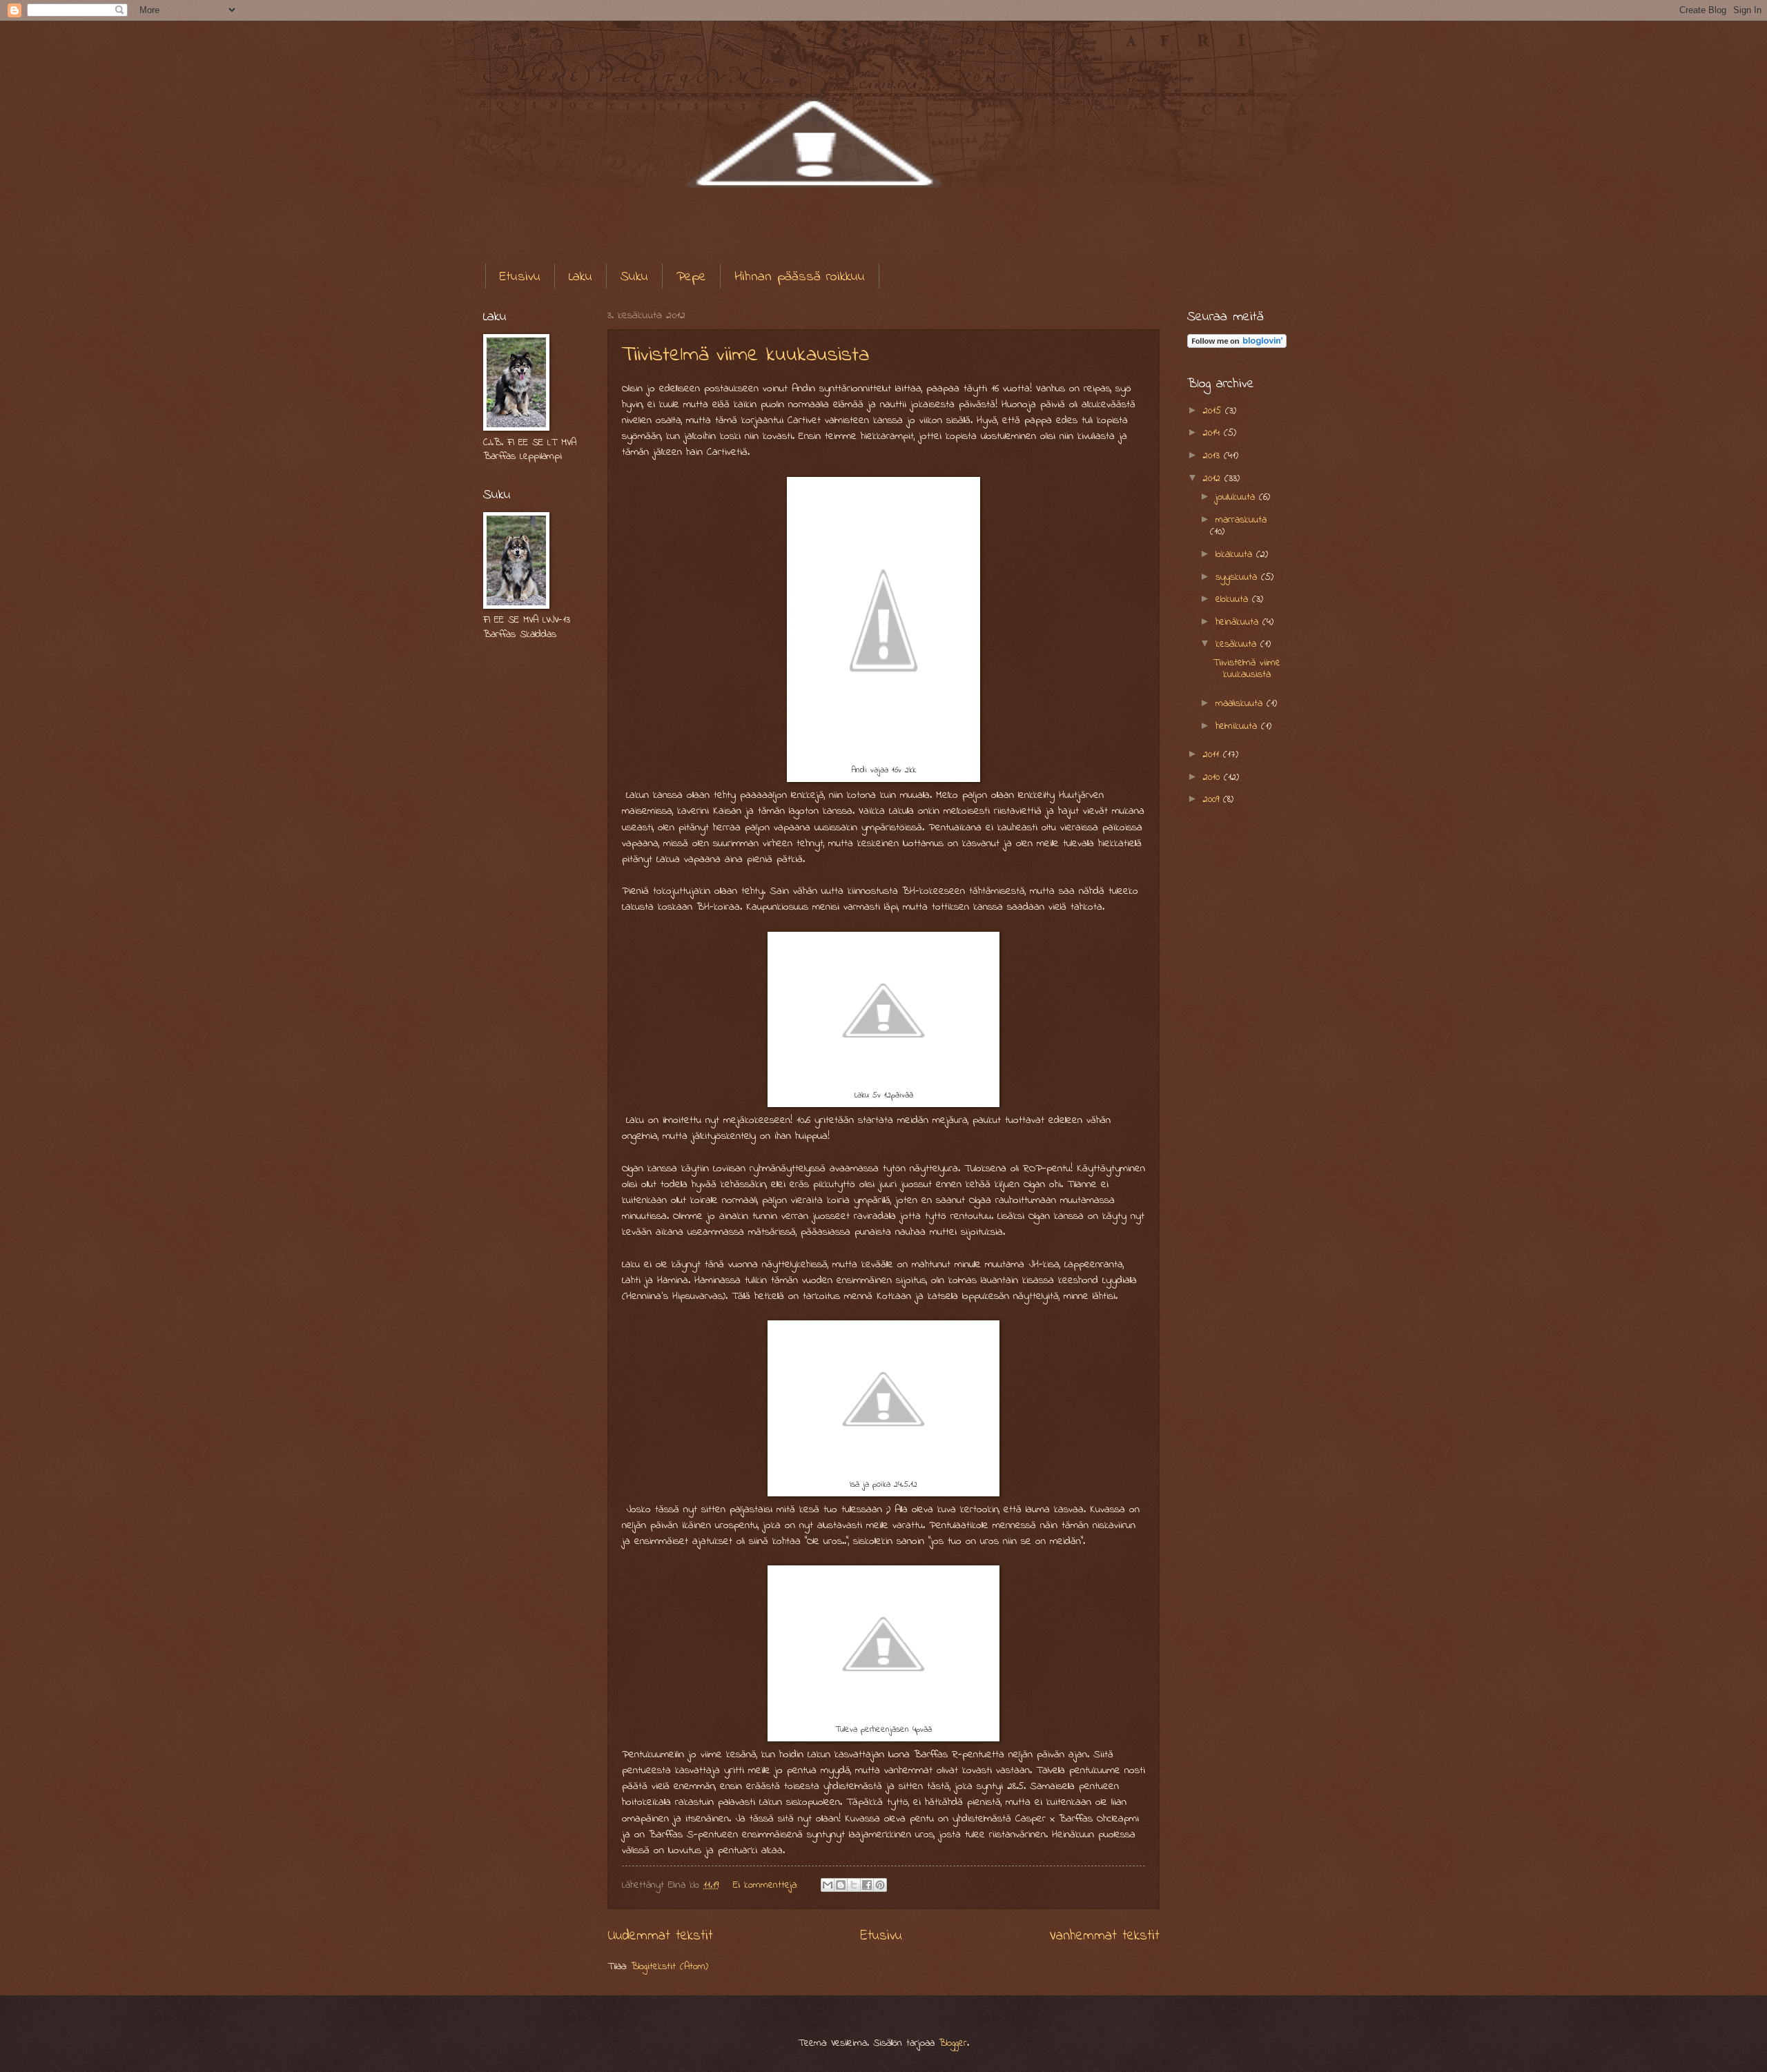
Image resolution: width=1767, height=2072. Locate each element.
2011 (1213, 755)
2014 (1213, 433)
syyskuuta (1238, 577)
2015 (1214, 411)
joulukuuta (1237, 497)
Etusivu (520, 277)
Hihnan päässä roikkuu (800, 277)
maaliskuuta (1241, 704)
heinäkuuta (1239, 622)
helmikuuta (1238, 726)
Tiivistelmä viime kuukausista (745, 355)
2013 (1213, 456)
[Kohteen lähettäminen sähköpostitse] (828, 1885)
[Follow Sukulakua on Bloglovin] (1237, 345)
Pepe (691, 277)
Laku (580, 277)
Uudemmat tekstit (660, 1936)
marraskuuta (1241, 520)
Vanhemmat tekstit (1104, 1936)
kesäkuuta (1238, 644)
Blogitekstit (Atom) (670, 1967)
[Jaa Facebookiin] (867, 1885)
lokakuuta (1236, 555)
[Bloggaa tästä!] (841, 1885)
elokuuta (1234, 599)
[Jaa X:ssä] (854, 1885)
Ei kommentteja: (767, 1885)
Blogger (953, 2043)
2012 (1214, 479)
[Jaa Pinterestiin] (880, 1885)
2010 (1213, 778)
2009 (1213, 800)
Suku (634, 277)
